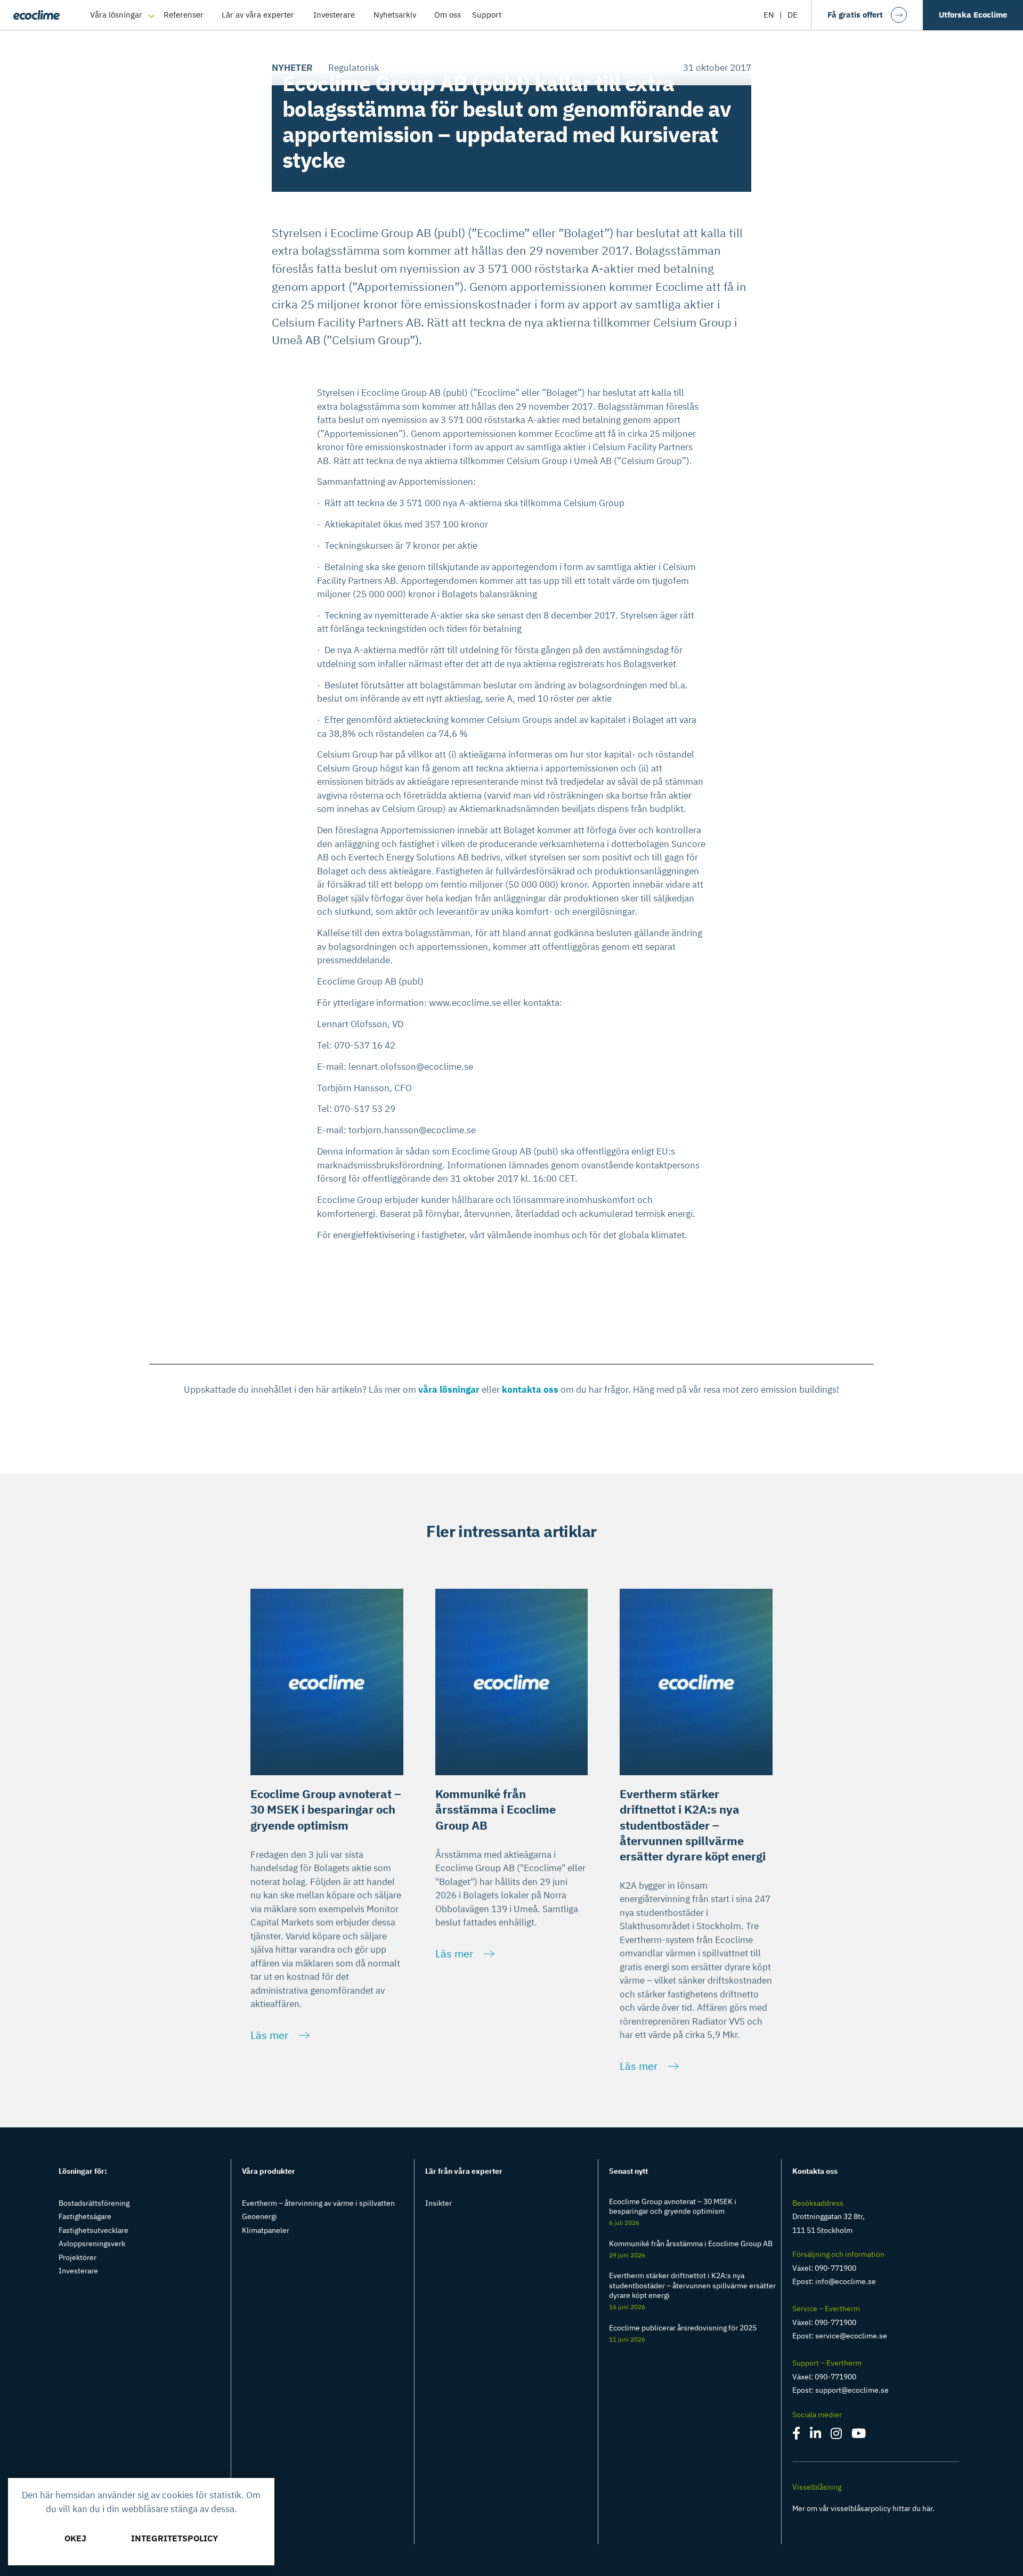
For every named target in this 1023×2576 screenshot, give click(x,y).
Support (487, 15)
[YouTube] (859, 2435)
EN (769, 15)
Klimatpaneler (266, 2230)
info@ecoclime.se (846, 2281)
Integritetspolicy (174, 2538)
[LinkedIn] (816, 2435)
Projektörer (78, 2257)
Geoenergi (259, 2216)
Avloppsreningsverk (92, 2244)
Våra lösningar (116, 15)
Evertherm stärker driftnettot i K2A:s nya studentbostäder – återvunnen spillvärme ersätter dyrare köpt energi (692, 2285)
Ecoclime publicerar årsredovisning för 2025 (683, 2328)
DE (793, 15)
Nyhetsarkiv (395, 15)
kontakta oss (531, 1389)
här (927, 2508)
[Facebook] (797, 2435)
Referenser (184, 15)
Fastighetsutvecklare (94, 2230)
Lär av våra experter (258, 15)
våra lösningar (449, 1389)
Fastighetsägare (85, 2216)
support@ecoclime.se (852, 2390)
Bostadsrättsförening (94, 2203)
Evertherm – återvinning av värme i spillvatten (318, 2203)
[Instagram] (837, 2435)
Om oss (448, 15)
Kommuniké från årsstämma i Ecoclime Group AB (691, 2244)
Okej (75, 2538)
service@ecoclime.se (851, 2336)
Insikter (439, 2203)
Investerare (334, 15)
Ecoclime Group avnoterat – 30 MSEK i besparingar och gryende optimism (673, 2206)
